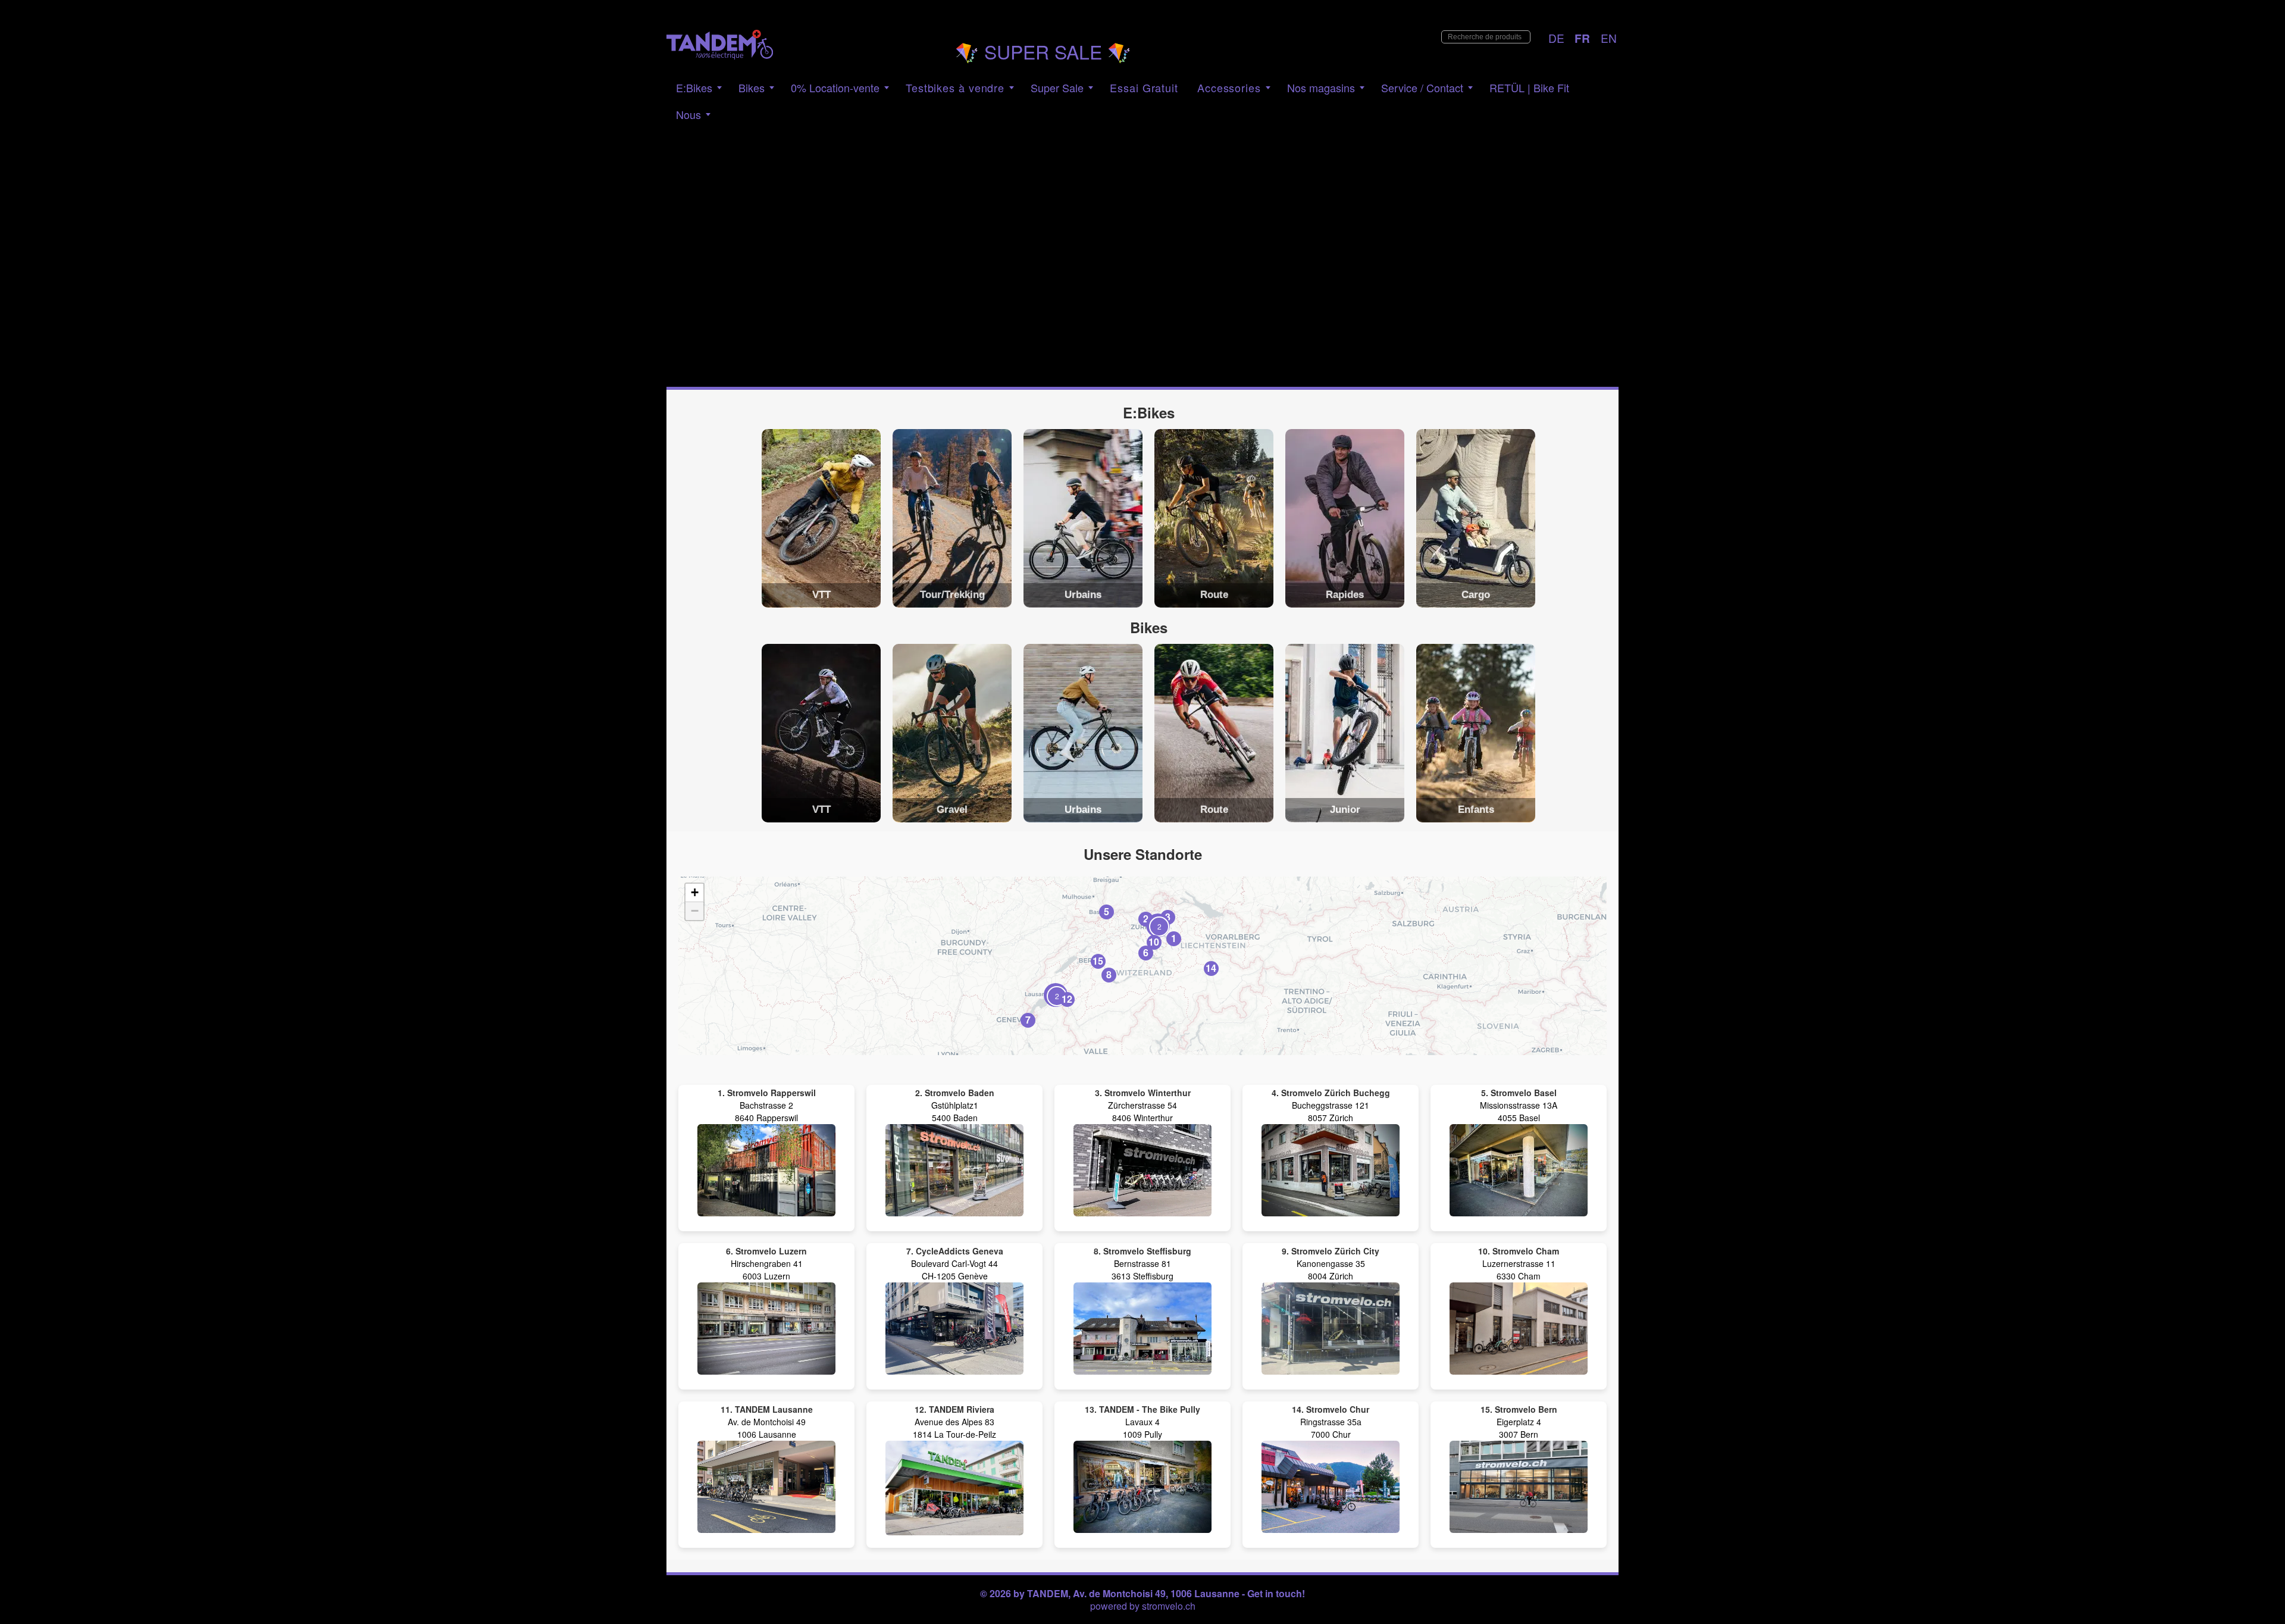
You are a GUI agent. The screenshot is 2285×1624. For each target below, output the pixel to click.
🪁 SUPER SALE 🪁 (1043, 51)
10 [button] (1154, 942)
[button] (1056, 995)
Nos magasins (1321, 87)
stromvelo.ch (1169, 1606)
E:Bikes (694, 87)
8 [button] (1109, 974)
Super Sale (1057, 87)
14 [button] (1211, 968)
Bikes (752, 87)
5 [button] (1106, 911)
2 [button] (1146, 919)
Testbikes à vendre (955, 87)
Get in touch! (1276, 1593)
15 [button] (1098, 961)
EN (1609, 38)
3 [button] (1168, 917)
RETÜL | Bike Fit (1529, 87)
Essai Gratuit (1144, 87)
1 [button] (1174, 938)
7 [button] (1028, 1020)
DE (1556, 38)
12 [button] (1067, 999)
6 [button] (1146, 952)
